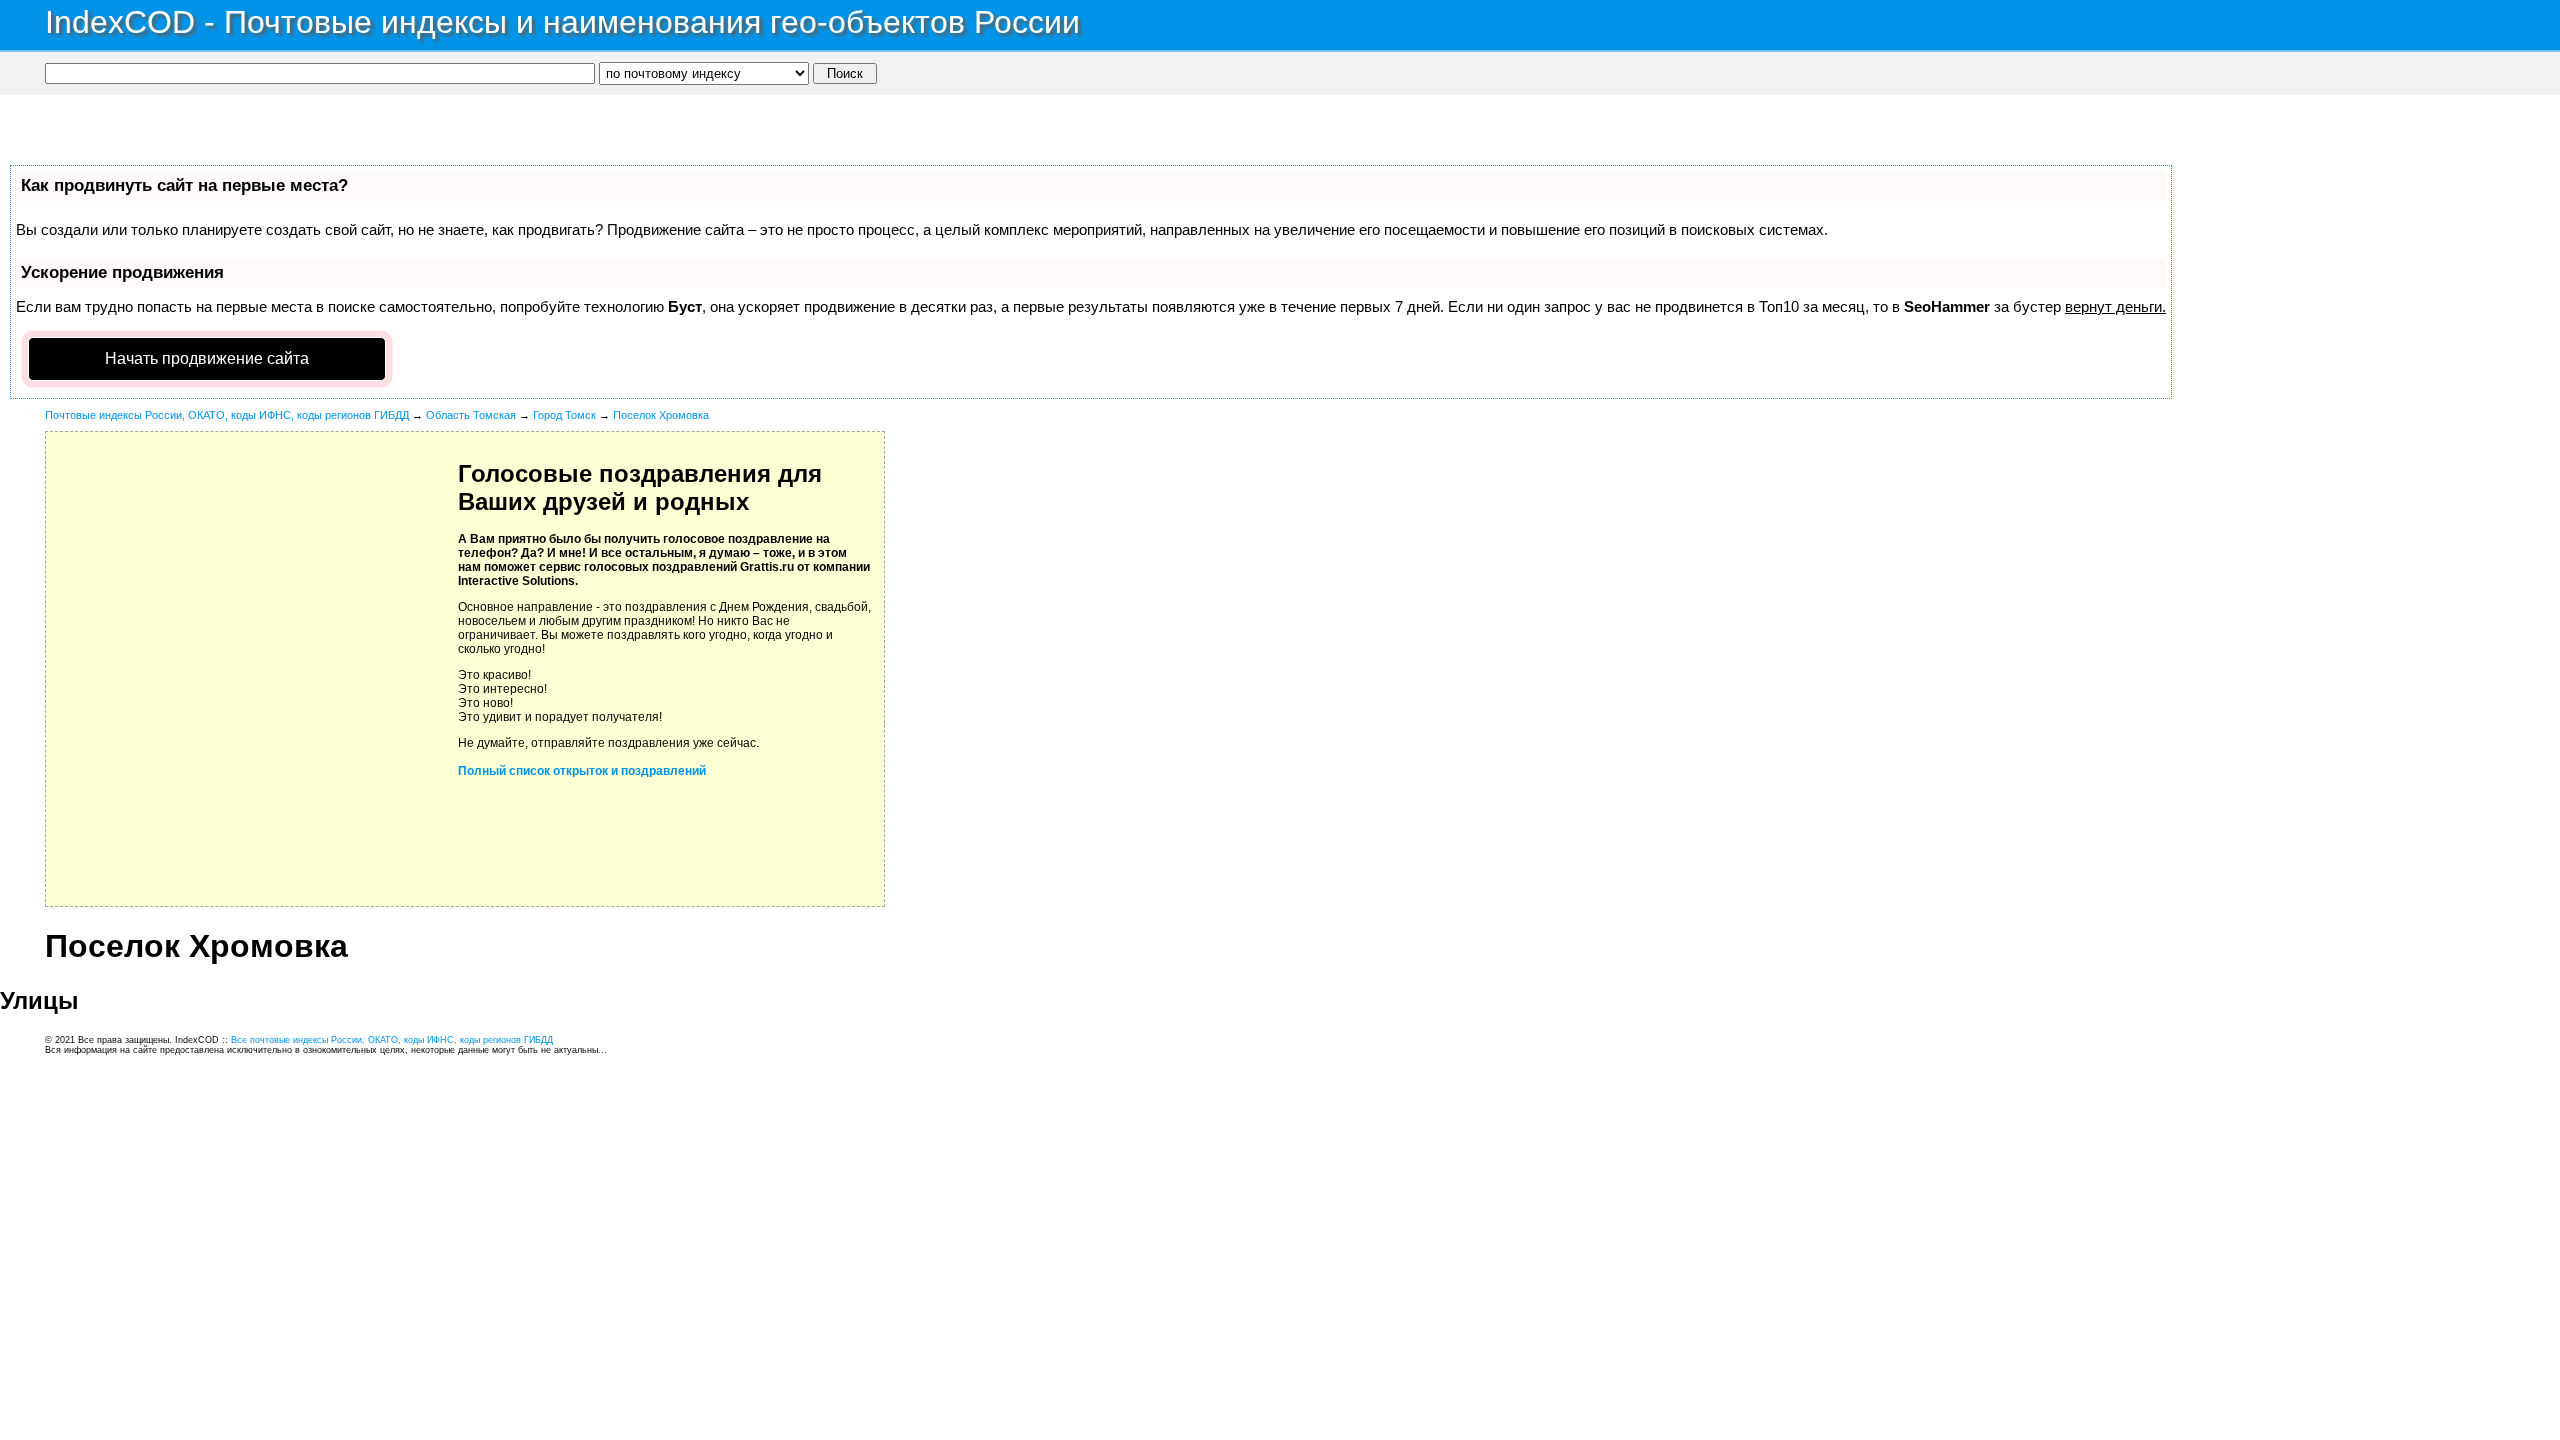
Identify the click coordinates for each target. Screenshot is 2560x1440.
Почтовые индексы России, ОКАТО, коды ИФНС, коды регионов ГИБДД (227, 415)
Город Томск (564, 415)
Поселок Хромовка (661, 415)
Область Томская (471, 415)
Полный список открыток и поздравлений (582, 771)
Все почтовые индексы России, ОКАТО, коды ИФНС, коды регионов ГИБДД (392, 1040)
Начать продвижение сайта (207, 358)
